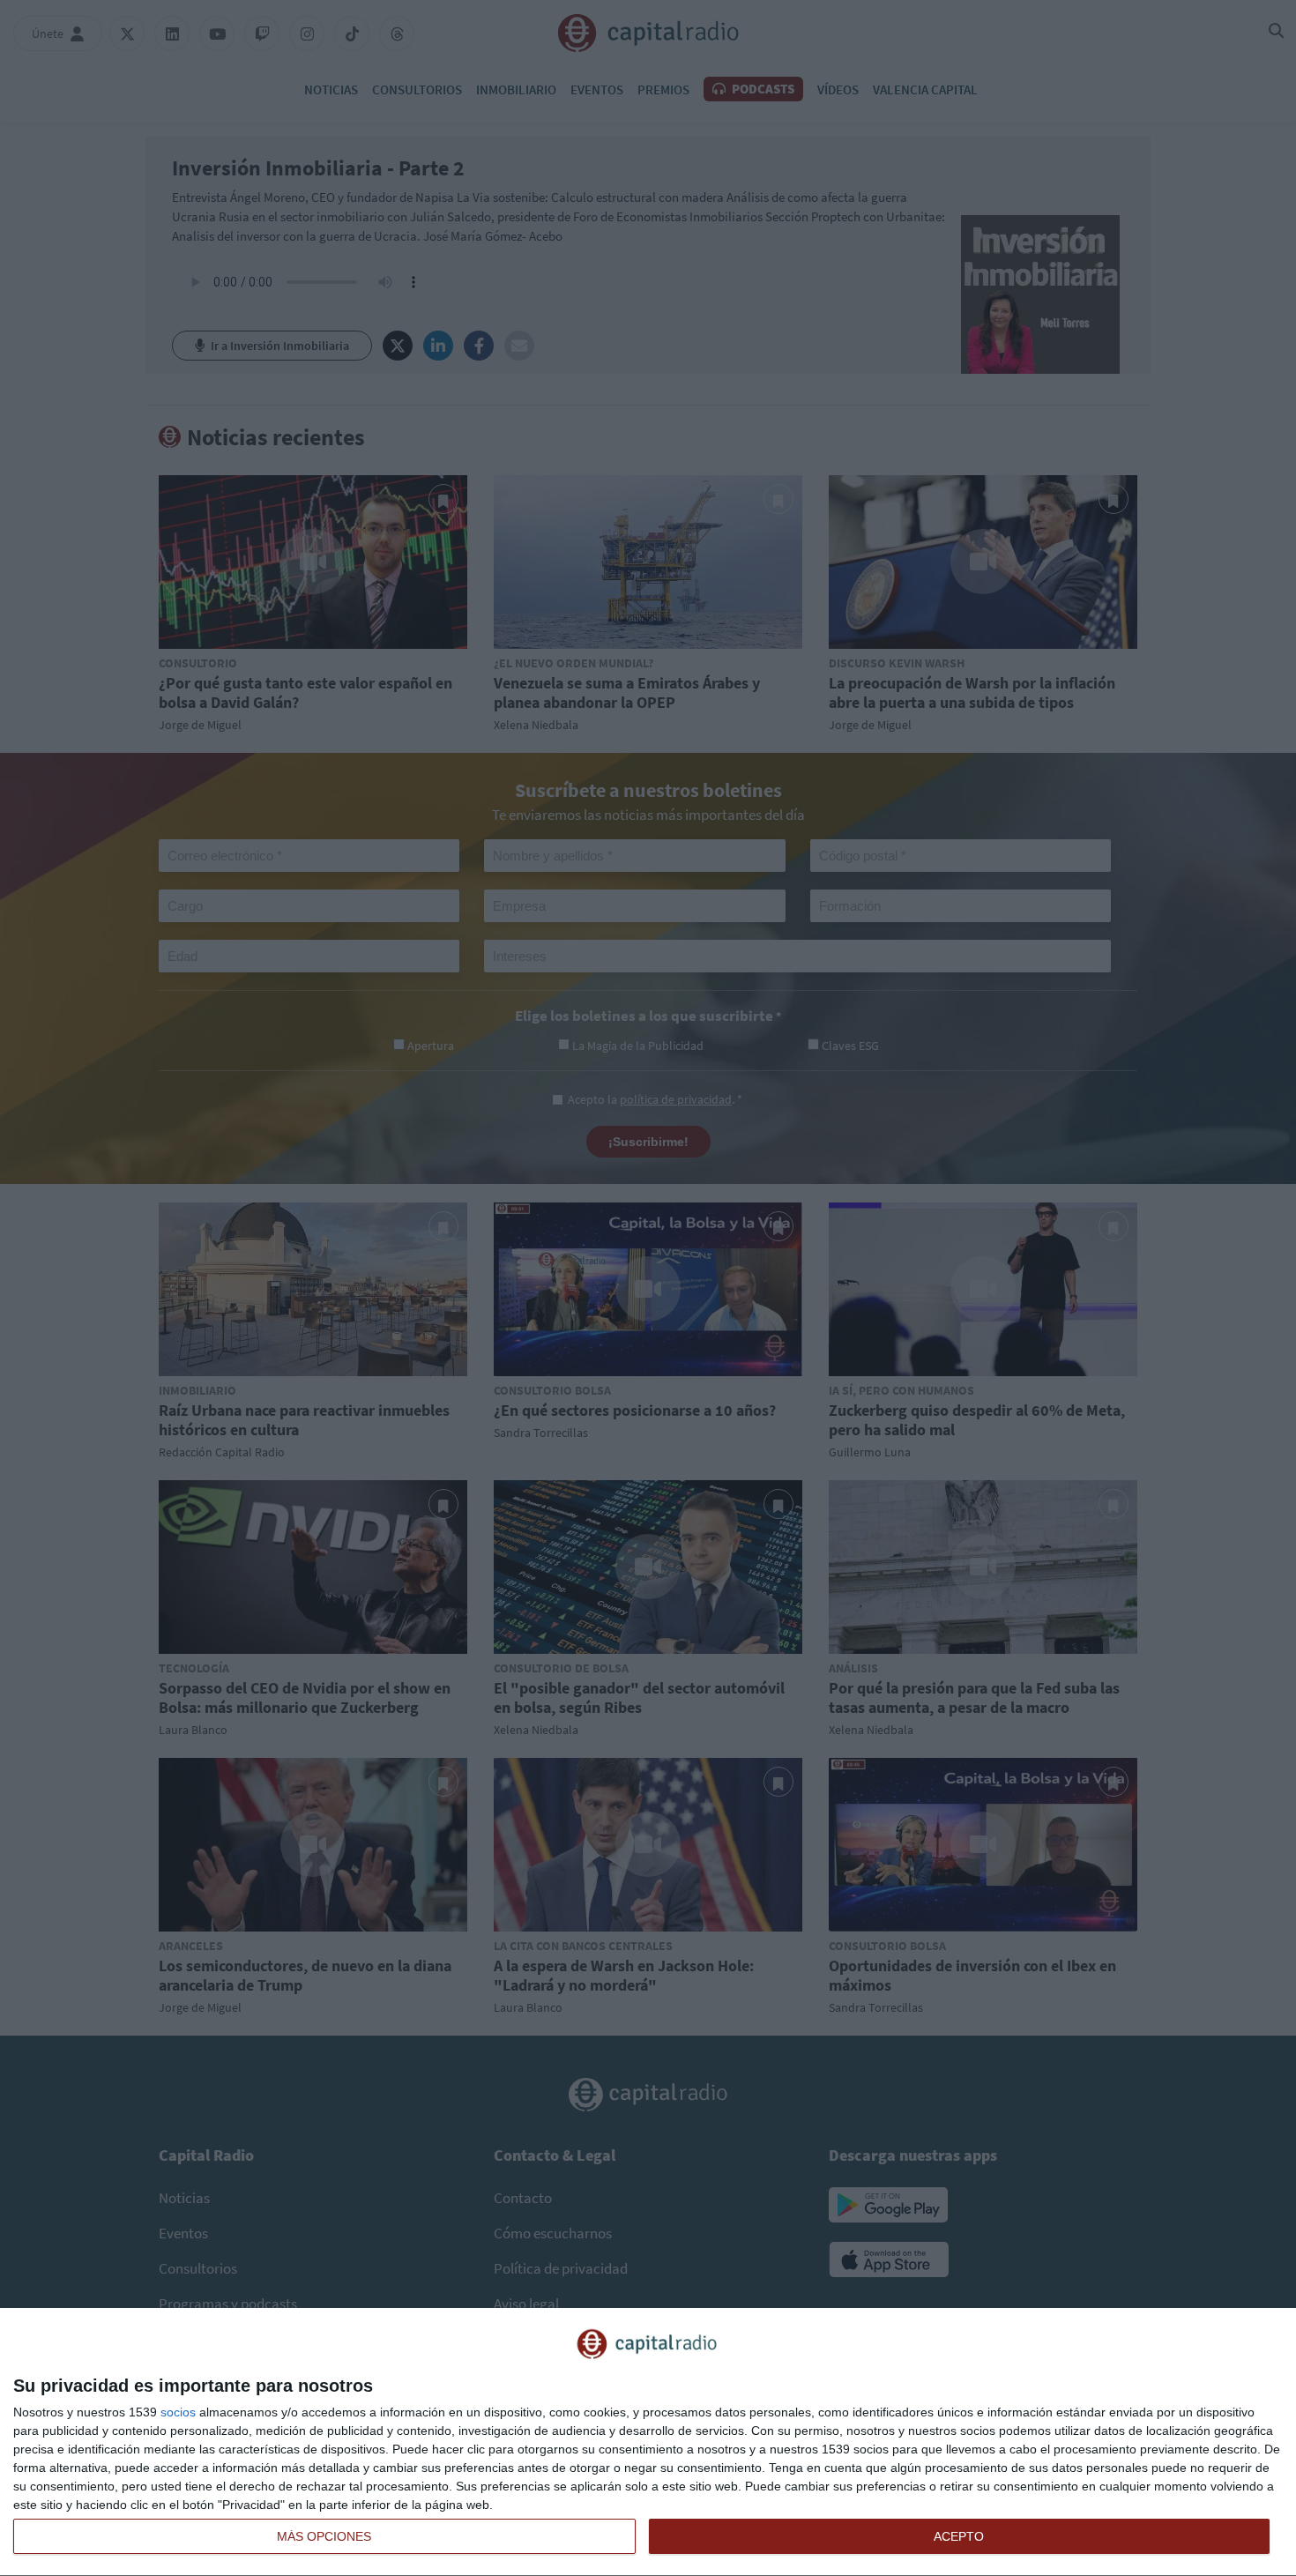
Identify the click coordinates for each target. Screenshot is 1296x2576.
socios (178, 2412)
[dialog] (648, 2442)
